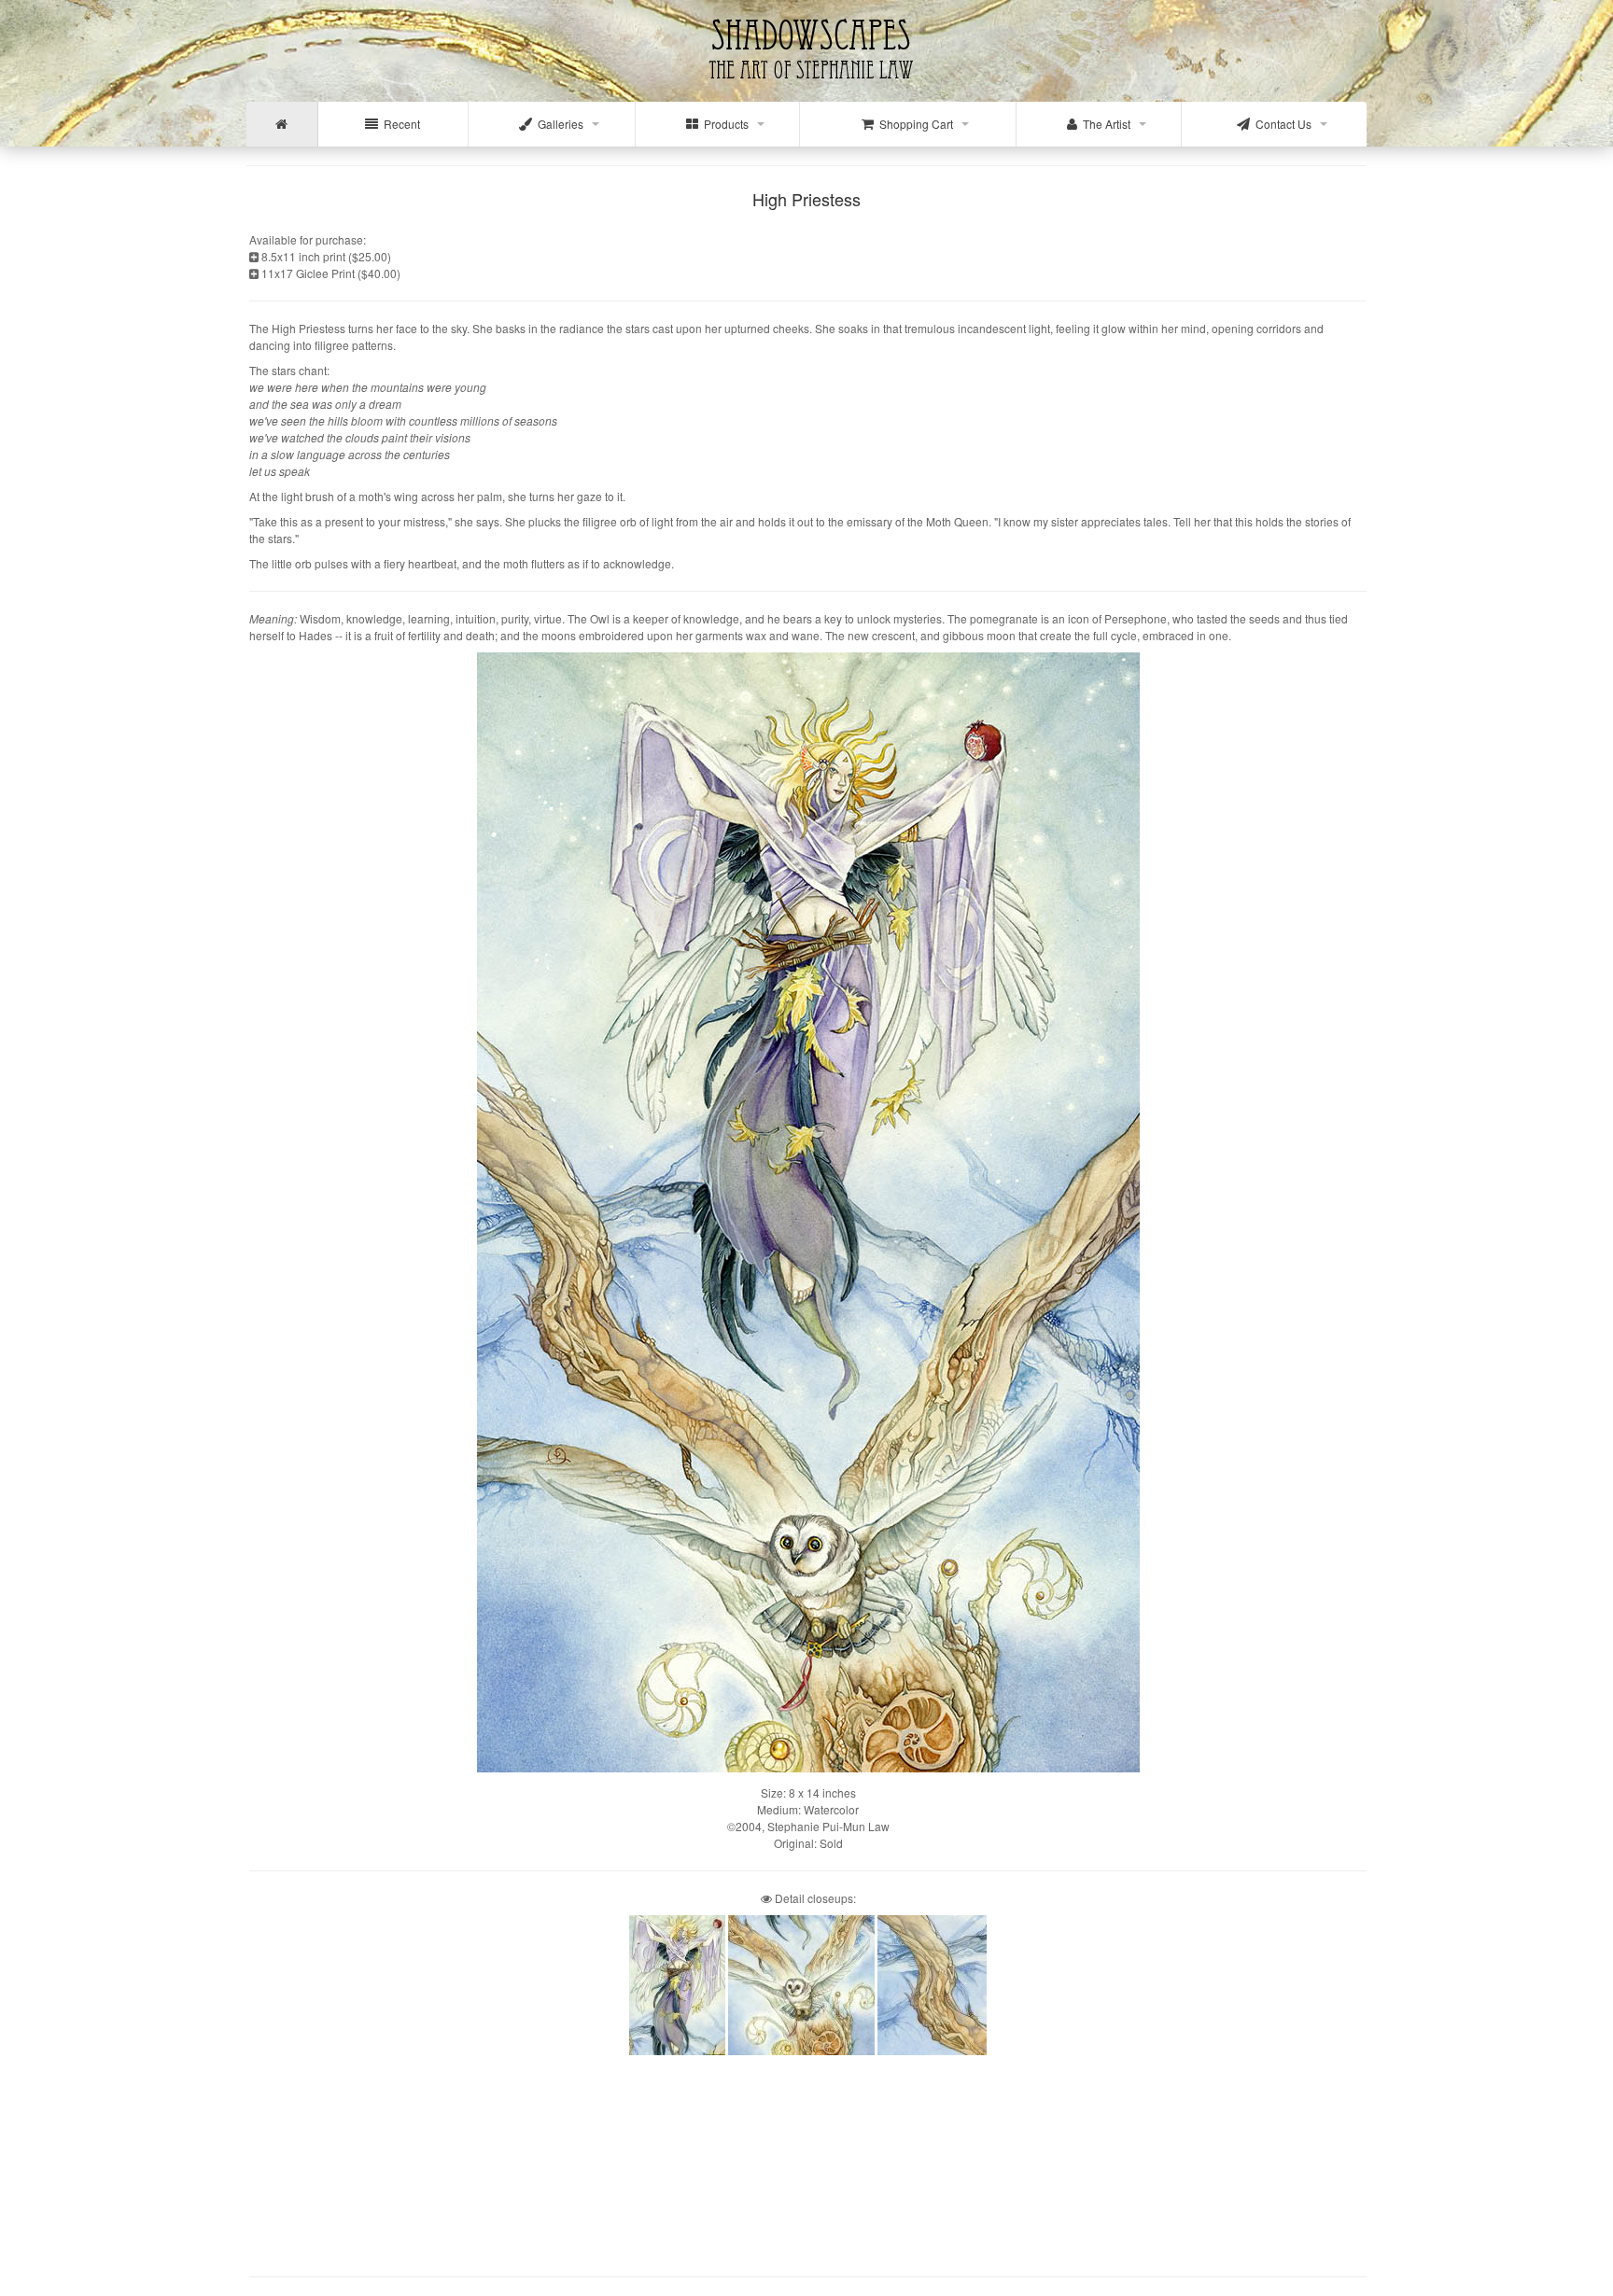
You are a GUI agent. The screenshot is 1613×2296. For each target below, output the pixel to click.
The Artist (1104, 124)
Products (723, 124)
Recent (399, 124)
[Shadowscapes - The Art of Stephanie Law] (807, 88)
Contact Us (1281, 124)
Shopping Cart (913, 124)
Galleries (558, 124)
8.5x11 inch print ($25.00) (325, 256)
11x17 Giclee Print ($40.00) (330, 273)
